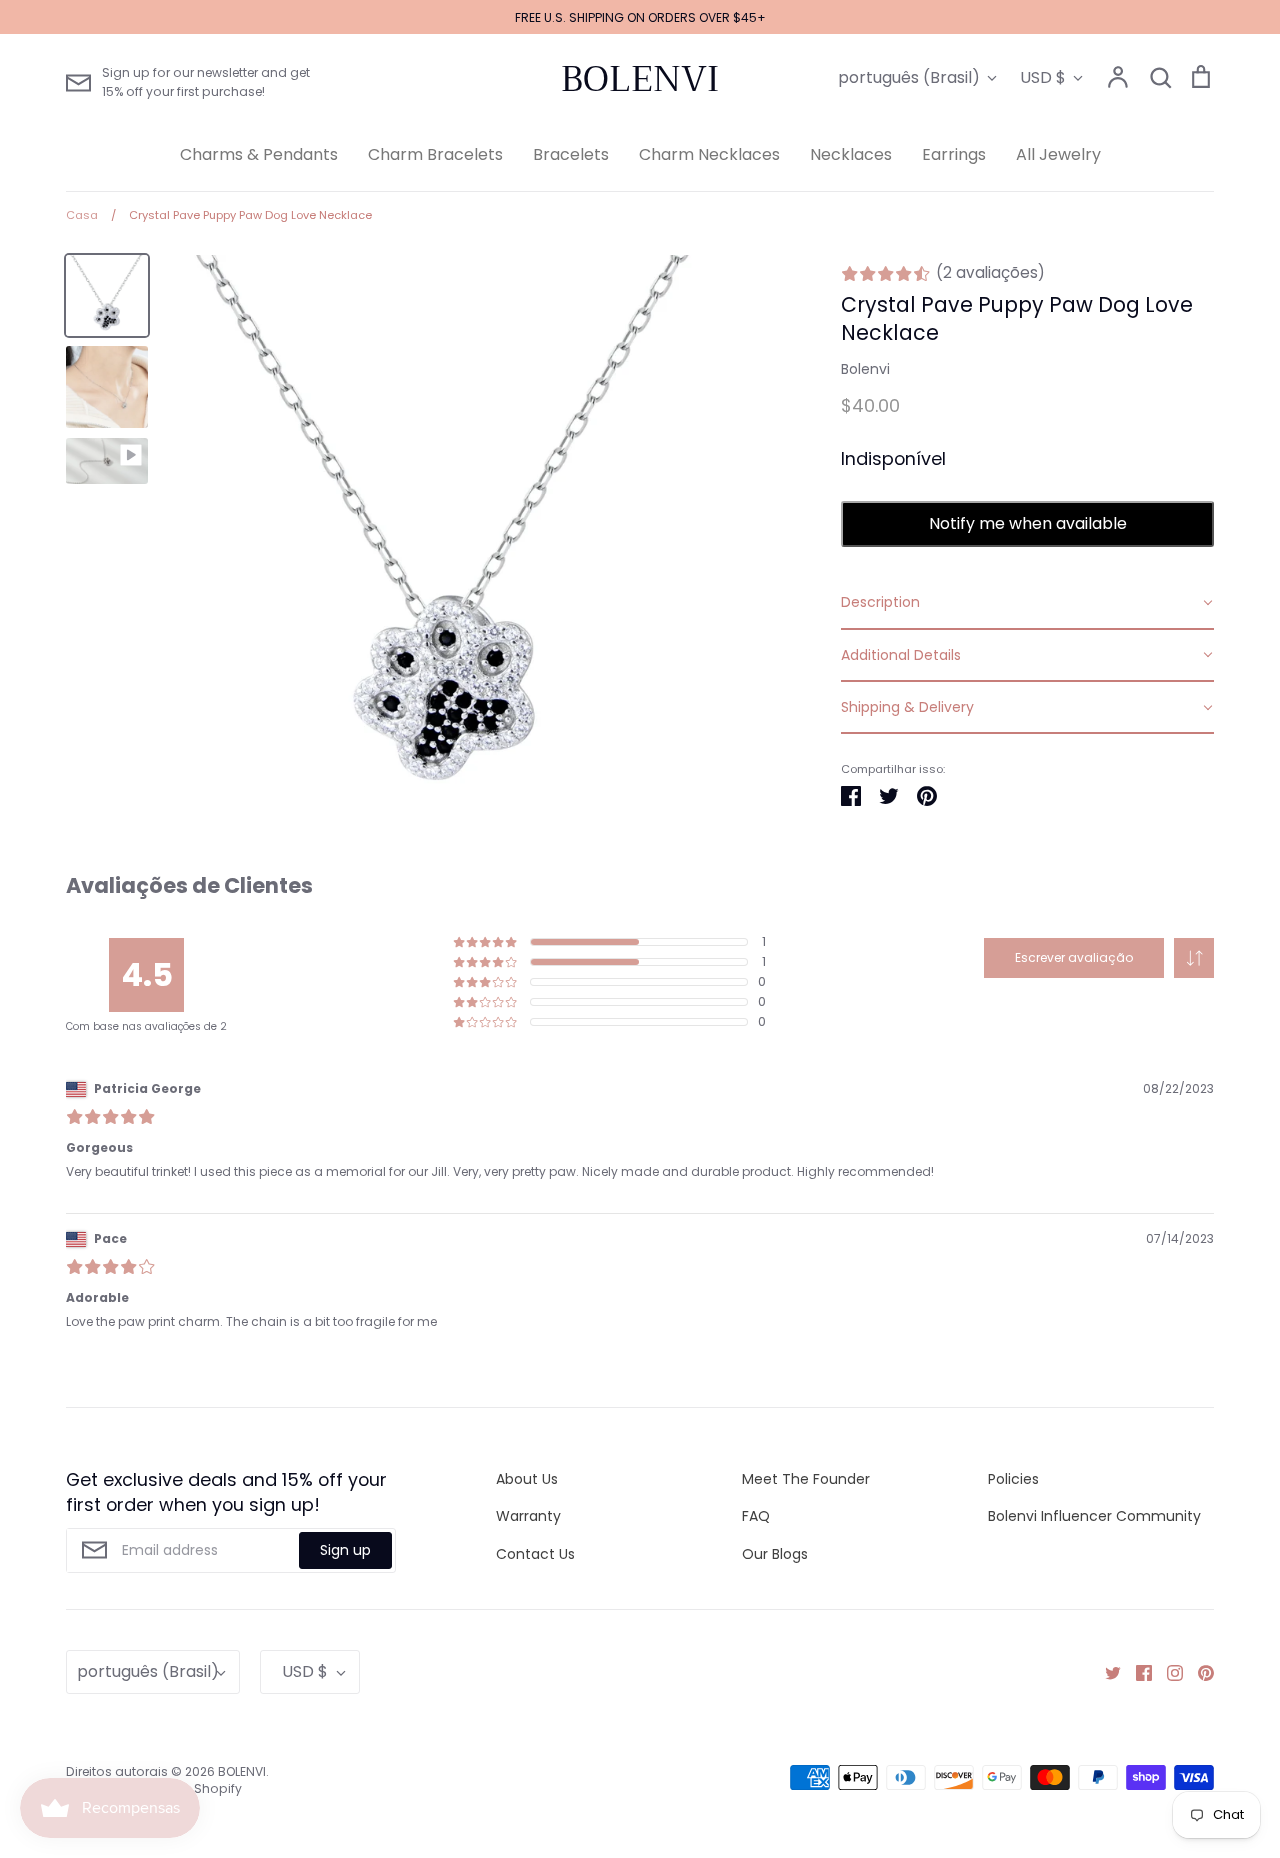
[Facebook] (1136, 1672)
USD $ (1043, 77)
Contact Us (535, 1554)
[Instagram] (1167, 1672)
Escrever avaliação (1074, 957)
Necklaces (851, 154)
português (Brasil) (909, 77)
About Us (527, 1479)
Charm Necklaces (709, 154)
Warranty (528, 1516)
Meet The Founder (806, 1479)
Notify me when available (1028, 523)
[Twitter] (1105, 1672)
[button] (1194, 958)
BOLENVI (640, 79)
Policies (1013, 1479)
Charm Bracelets (435, 154)
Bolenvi (865, 369)
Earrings (954, 154)
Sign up (345, 1550)
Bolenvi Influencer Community (1094, 1516)
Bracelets (571, 154)
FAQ (756, 1516)
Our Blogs (775, 1554)
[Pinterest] (1198, 1672)
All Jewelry (1058, 154)
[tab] (1027, 603)
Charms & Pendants (259, 154)
